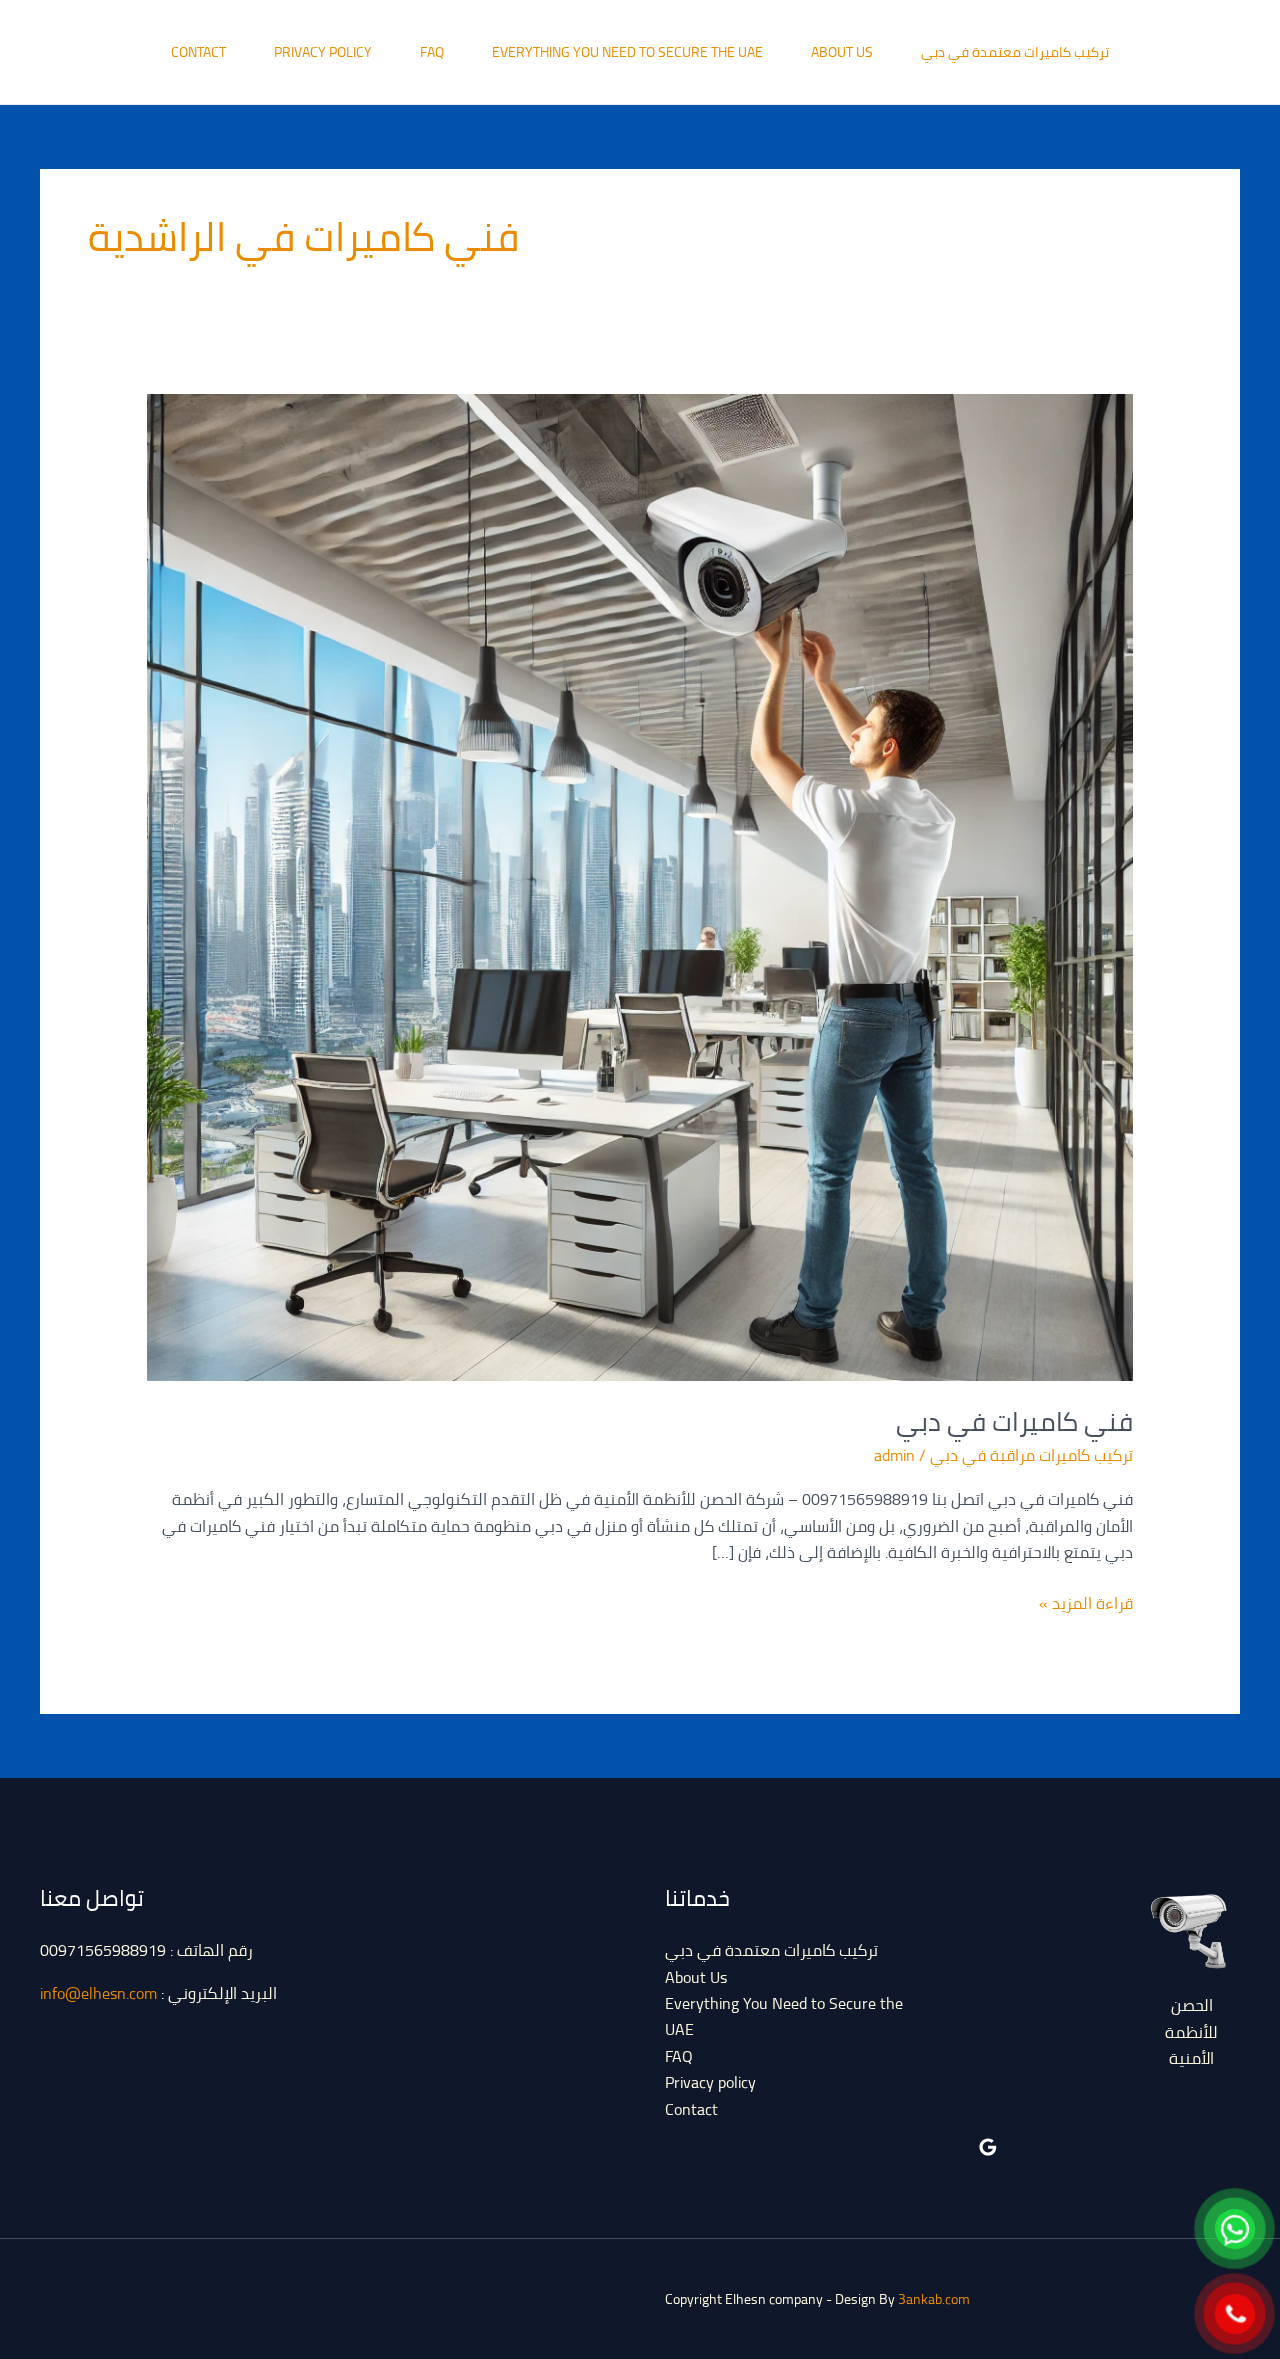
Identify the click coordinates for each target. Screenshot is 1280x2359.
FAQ (432, 52)
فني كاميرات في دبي (1014, 1421)
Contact (198, 52)
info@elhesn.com (98, 1993)
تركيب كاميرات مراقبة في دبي (1031, 1455)
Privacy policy (323, 52)
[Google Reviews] (988, 2147)
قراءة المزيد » (1086, 1603)
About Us (842, 52)
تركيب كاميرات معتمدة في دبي (1015, 52)
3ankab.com (934, 2299)
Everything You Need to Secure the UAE (627, 52)
